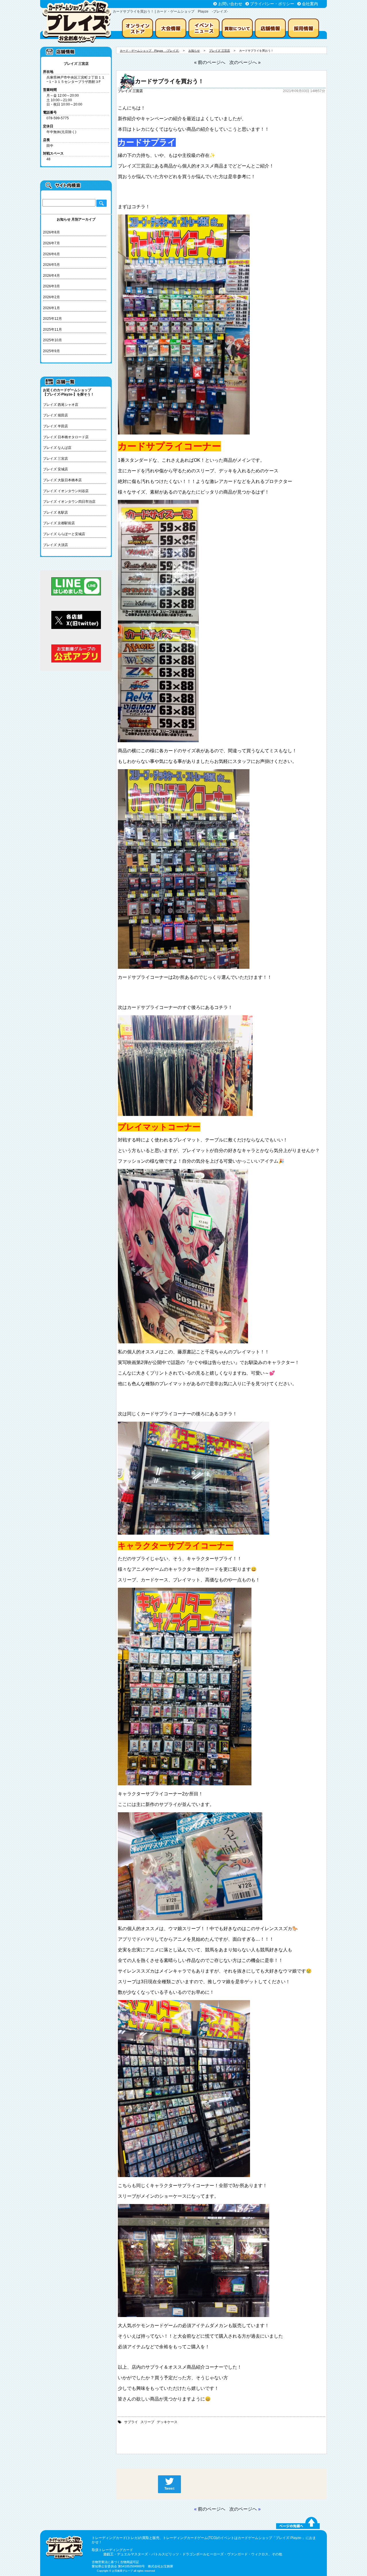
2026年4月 (51, 276)
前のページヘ (212, 2509)
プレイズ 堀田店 (55, 415)
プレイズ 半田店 (55, 426)
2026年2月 (51, 297)
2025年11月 (52, 330)
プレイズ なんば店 (57, 448)
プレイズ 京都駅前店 (59, 523)
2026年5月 (51, 265)
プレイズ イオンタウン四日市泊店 (69, 502)
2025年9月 (51, 351)
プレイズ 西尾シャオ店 (61, 405)
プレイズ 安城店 (55, 469)
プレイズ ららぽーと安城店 (64, 534)
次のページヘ (243, 2509)
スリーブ (147, 2422)
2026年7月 (51, 243)
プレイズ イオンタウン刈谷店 (66, 491)
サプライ (131, 2422)
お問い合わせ (230, 4)
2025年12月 (52, 319)
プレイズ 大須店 (55, 545)
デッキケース (167, 2422)
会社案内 (310, 4)
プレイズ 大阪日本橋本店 (62, 480)
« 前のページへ (210, 62)
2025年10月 (52, 340)
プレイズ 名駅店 (55, 513)
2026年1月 (51, 308)
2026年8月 (51, 232)
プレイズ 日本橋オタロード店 (66, 437)
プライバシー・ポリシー (272, 4)
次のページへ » (245, 62)
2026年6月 (51, 254)
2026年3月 (51, 286)
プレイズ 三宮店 (55, 459)
